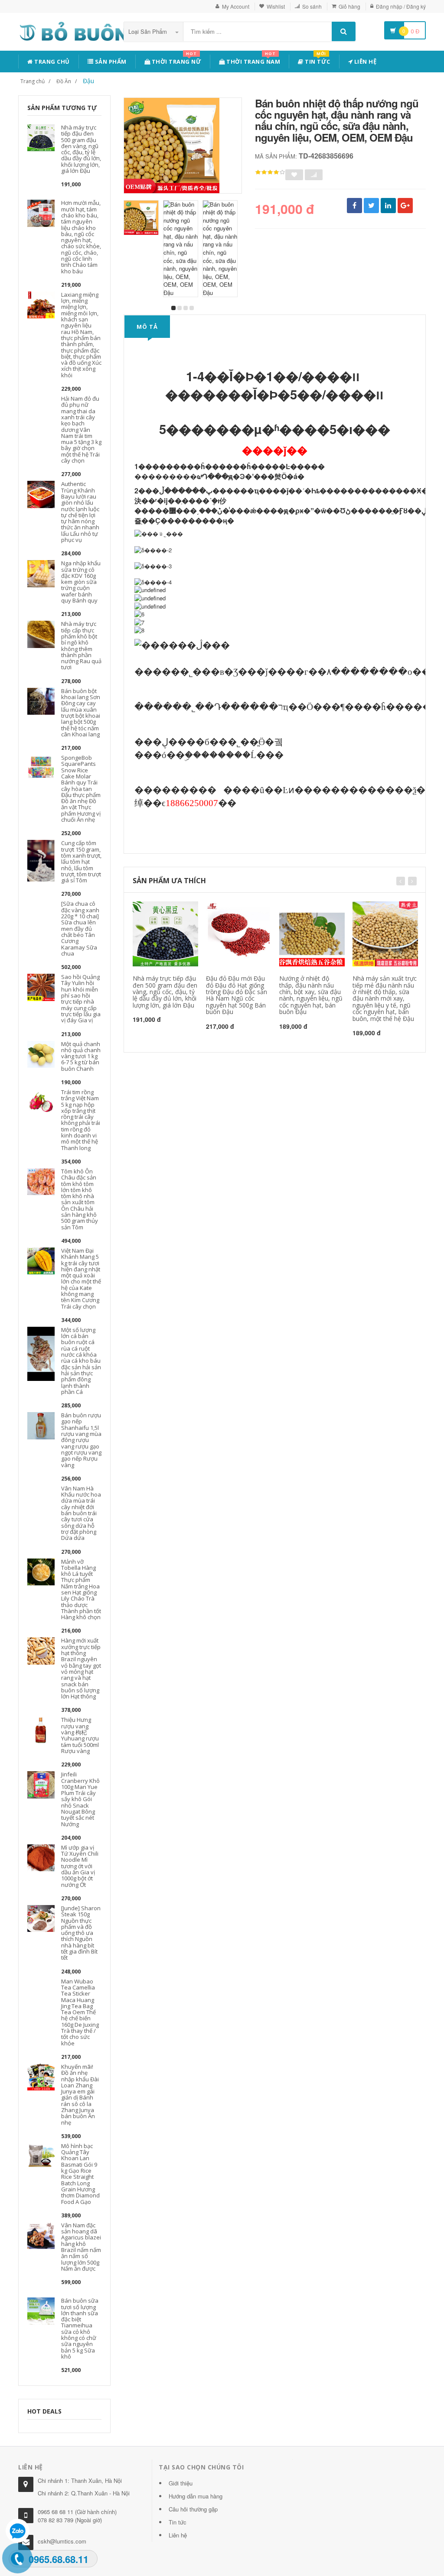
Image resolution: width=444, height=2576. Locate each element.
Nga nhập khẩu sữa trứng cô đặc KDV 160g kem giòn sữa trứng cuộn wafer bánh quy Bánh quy (81, 582)
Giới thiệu (181, 2483)
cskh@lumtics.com (62, 2541)
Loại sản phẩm (149, 31)
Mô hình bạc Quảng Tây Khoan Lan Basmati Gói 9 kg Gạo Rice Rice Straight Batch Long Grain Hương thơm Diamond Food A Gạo (80, 2174)
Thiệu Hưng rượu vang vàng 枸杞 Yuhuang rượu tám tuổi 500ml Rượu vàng (80, 1735)
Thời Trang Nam (253, 60)
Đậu (88, 81)
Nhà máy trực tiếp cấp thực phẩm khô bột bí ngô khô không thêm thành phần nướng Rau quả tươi (81, 645)
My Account (236, 6)
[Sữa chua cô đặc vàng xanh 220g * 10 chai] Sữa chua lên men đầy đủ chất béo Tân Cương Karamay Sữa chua (80, 928)
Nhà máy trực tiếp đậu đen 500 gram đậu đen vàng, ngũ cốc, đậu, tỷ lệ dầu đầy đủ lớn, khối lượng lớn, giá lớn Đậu (81, 149)
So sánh (312, 6)
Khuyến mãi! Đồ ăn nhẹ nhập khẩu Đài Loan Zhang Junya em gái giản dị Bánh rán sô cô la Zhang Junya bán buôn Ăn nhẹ (80, 2095)
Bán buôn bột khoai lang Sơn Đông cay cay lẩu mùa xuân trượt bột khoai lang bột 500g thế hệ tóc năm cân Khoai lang (81, 713)
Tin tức (317, 60)
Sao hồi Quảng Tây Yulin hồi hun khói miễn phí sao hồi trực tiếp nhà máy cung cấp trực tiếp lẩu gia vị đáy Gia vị (81, 998)
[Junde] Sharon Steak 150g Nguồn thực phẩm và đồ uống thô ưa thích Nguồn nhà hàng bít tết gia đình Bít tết (81, 1933)
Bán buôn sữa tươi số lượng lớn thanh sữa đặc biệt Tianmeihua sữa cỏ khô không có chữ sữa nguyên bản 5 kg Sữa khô (80, 2328)
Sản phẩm (110, 62)
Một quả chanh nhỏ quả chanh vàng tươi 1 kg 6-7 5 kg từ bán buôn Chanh (81, 1056)
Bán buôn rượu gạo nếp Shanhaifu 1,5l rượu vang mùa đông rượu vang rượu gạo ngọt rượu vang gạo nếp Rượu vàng (81, 1440)
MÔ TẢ (147, 327)
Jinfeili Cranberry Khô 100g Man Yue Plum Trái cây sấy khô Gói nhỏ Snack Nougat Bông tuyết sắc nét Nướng (80, 1799)
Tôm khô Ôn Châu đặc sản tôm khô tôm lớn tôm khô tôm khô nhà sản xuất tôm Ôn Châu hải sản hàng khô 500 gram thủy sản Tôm (80, 1199)
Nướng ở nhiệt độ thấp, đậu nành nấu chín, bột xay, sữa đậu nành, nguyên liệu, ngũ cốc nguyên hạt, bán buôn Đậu (311, 995)
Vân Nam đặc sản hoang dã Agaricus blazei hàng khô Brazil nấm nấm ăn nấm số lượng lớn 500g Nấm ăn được (81, 2247)
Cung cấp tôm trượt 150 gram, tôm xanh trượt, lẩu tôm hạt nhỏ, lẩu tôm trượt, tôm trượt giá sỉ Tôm (81, 862)
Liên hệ (364, 62)
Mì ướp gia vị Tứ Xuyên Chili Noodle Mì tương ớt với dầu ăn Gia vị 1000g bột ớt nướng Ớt (80, 1866)
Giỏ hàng (349, 6)
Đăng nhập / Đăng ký (401, 6)
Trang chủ (51, 62)
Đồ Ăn (64, 81)
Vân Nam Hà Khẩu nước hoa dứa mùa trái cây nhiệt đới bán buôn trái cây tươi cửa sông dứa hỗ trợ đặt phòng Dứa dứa (81, 1513)
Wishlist (276, 6)
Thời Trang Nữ (176, 60)
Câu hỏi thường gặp (193, 2509)
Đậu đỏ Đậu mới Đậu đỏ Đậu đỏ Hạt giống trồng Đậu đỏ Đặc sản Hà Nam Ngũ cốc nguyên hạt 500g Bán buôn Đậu (237, 995)
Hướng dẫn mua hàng (196, 2496)
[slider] (270, 172)
